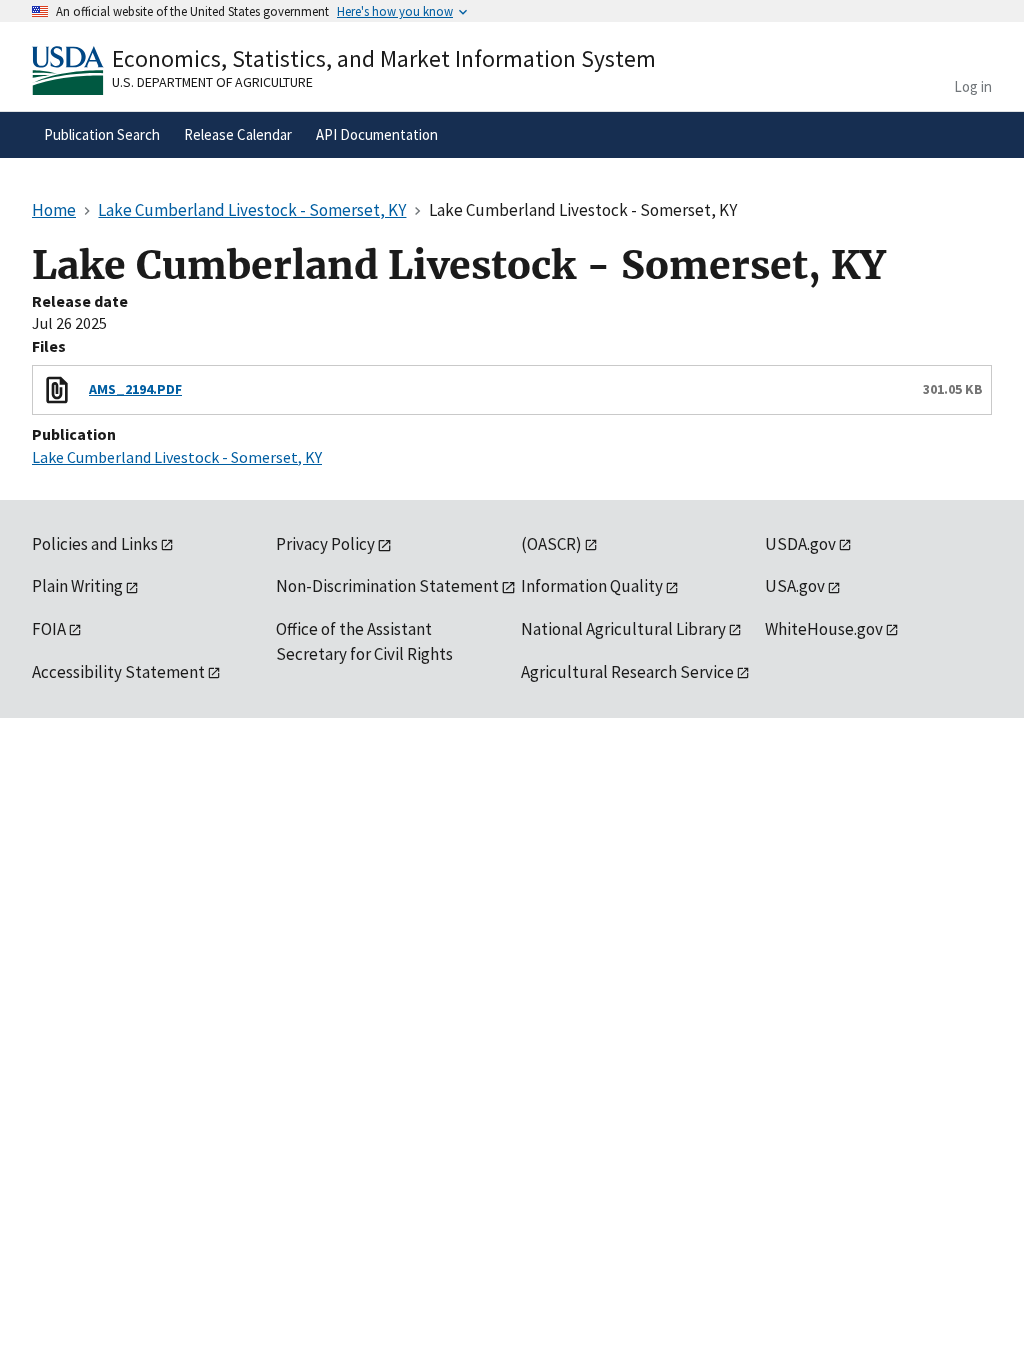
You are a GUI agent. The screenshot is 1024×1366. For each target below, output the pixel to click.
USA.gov (795, 586)
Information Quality (592, 586)
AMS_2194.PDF (135, 389)
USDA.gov (800, 544)
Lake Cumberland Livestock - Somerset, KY (177, 457)
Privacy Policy (325, 544)
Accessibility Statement (118, 672)
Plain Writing (77, 586)
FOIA (49, 629)
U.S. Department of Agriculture (212, 82)
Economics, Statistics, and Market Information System (384, 58)
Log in (973, 86)
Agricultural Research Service (627, 672)
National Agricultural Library (623, 629)
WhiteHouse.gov (824, 629)
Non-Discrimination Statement (387, 586)
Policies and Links (95, 544)
